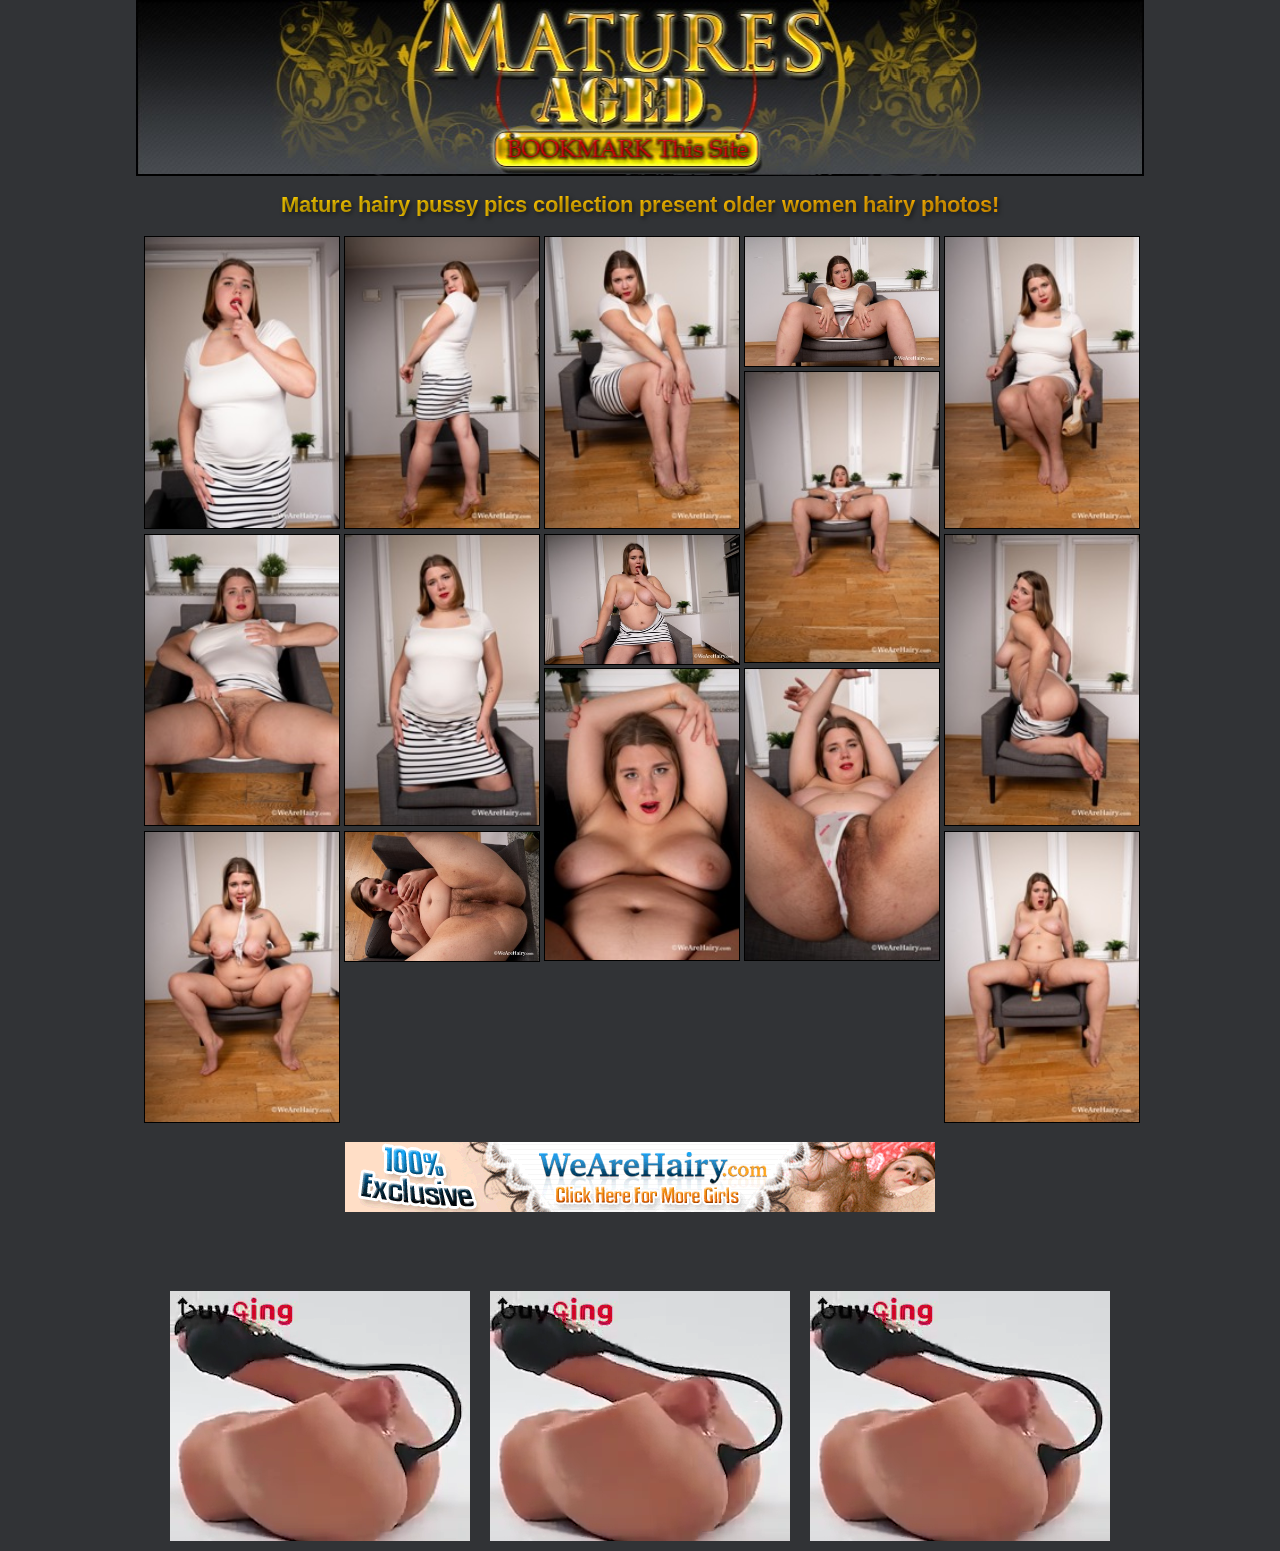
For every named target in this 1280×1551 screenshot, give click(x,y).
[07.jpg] (242, 680)
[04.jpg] (842, 301)
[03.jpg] (642, 382)
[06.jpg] (842, 517)
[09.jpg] (642, 599)
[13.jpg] (242, 977)
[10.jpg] (1042, 680)
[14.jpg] (442, 896)
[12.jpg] (842, 814)
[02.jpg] (442, 382)
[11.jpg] (642, 814)
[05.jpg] (1042, 382)
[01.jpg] (242, 382)
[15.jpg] (1042, 977)
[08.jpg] (442, 680)
